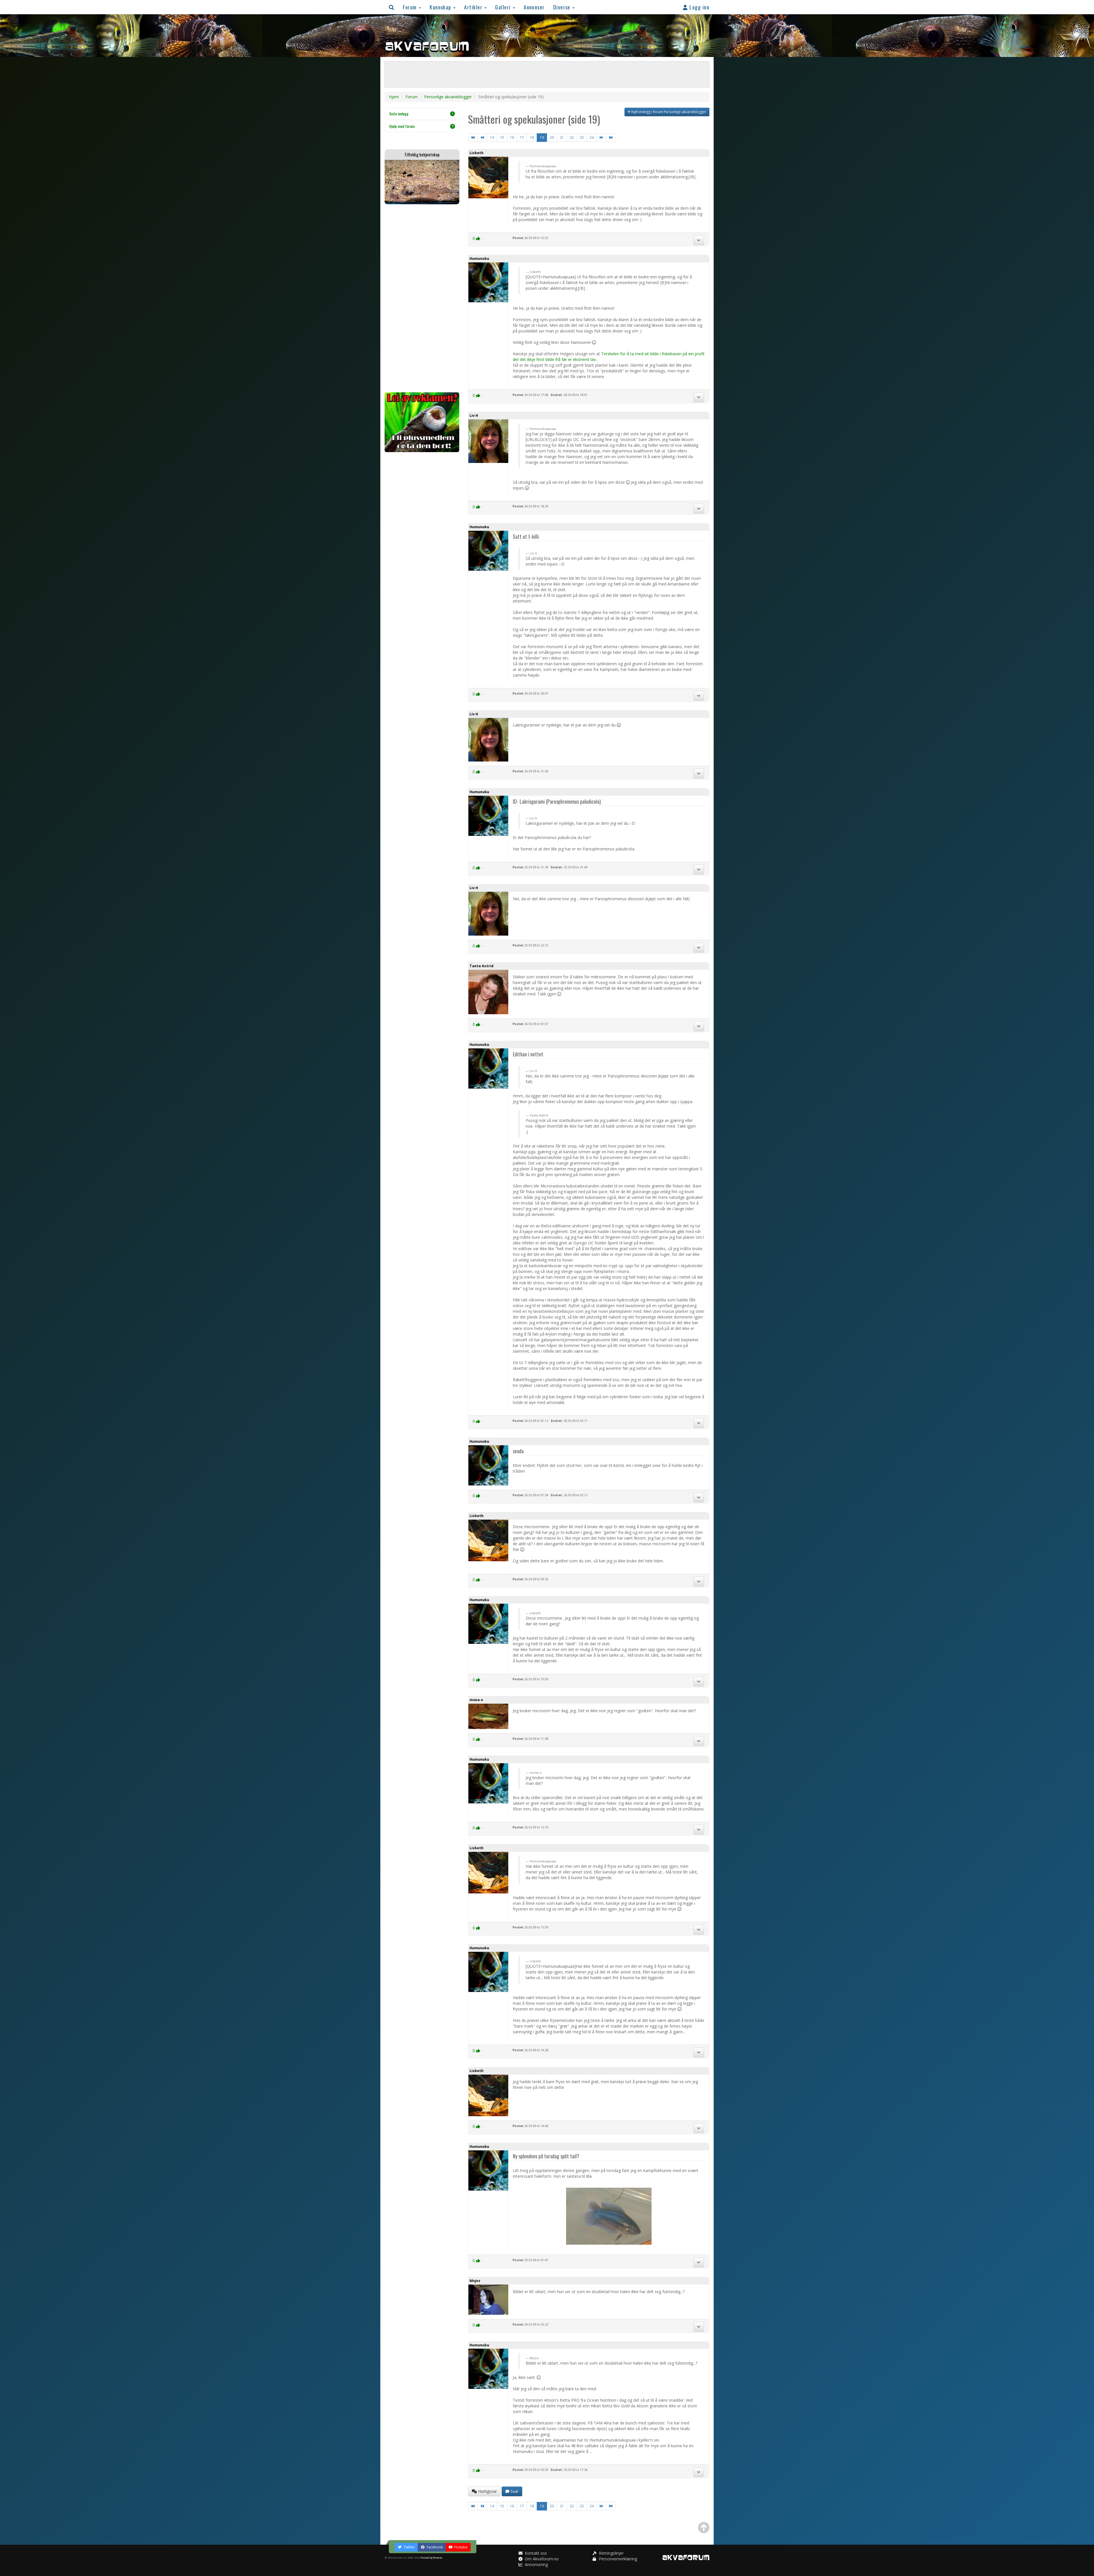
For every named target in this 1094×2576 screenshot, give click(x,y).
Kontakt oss (535, 2553)
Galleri (504, 7)
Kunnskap (441, 7)
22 (572, 137)
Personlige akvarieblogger (448, 97)
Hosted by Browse (431, 2558)
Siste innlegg (399, 114)
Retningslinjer (611, 2553)
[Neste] (601, 138)
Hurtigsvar (487, 2491)
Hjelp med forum (402, 126)
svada (518, 1451)
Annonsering (536, 2564)
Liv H (474, 416)
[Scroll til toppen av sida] (704, 2528)
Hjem (394, 97)
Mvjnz (475, 2281)
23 (582, 137)
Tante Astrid (481, 966)
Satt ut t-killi (526, 536)
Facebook (434, 2547)
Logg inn (699, 7)
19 (542, 137)
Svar (514, 2491)
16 (512, 137)
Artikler (474, 7)
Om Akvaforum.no (541, 2559)
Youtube (461, 2547)
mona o (476, 1700)
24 (592, 137)
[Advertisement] (422, 298)
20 (552, 137)
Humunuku (479, 259)
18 (532, 137)
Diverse (563, 7)
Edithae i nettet (528, 1054)
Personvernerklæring (617, 2559)
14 (492, 137)
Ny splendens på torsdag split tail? (546, 2156)
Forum (411, 7)
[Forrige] (482, 138)
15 (502, 137)
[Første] (473, 138)
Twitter (409, 2547)
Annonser (534, 7)
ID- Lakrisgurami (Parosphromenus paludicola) (557, 801)
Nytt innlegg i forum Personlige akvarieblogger (668, 112)
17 (522, 137)
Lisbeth (476, 153)
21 (562, 137)
